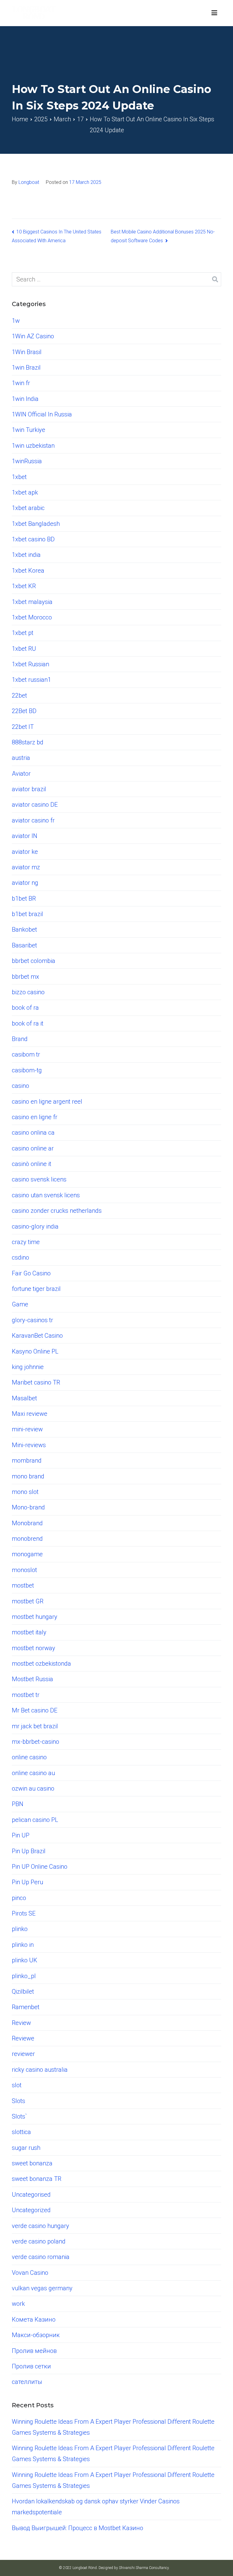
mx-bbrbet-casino (35, 1742)
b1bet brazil (27, 914)
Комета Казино (34, 2319)
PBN (18, 1804)
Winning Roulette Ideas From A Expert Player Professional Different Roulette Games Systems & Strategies (113, 2427)
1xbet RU (24, 649)
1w (16, 321)
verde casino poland (39, 2241)
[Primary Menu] (214, 13)
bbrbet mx (25, 977)
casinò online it (32, 1164)
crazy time (26, 1242)
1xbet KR (24, 586)
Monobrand (27, 1523)
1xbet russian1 (31, 680)
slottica (21, 2132)
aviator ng (25, 883)
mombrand (27, 1460)
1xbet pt (23, 633)
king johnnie (28, 1367)
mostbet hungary (35, 1617)
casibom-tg (27, 1070)
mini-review (27, 1429)
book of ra (25, 1008)
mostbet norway (34, 1648)
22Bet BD (24, 711)
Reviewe (23, 2038)
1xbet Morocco (32, 617)
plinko (20, 1929)
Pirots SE (24, 1913)
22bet (19, 695)
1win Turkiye (29, 430)
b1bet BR (24, 898)
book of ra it (28, 1023)
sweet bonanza (32, 2163)
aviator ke (25, 852)
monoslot (24, 1570)
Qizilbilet (23, 1991)
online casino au (33, 1773)
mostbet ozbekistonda (41, 1664)
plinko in (23, 1945)
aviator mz (26, 867)
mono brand (28, 1476)
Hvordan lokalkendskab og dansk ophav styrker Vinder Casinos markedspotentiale (96, 2507)
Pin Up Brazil (29, 1851)
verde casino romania (41, 2257)
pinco (19, 1898)
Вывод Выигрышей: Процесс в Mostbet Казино (78, 2528)
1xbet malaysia (32, 602)
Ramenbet (26, 2007)
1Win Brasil (27, 352)
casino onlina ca (33, 1133)
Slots (19, 2101)
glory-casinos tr (32, 1320)
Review (21, 2023)
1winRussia (27, 461)
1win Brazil (26, 367)
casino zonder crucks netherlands (57, 1211)
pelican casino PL (35, 1820)
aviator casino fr (33, 820)
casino (20, 1086)
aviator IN (25, 836)
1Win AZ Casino (33, 336)
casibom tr (26, 1054)
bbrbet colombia (34, 961)
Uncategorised (31, 2195)
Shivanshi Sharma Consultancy (144, 2568)
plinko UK (25, 1960)
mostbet (23, 1585)
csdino (20, 1257)
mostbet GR (28, 1601)
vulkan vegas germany (42, 2288)
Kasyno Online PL (35, 1351)
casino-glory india (35, 1226)
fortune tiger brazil (36, 1289)
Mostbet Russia (32, 1679)
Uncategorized (31, 2210)
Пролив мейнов (34, 2351)
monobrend (27, 1539)
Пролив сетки (31, 2366)
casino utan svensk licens (46, 1195)
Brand (20, 1039)
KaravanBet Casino (37, 1336)
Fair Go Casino (31, 1273)
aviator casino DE (35, 805)
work (18, 2304)
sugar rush (26, 2148)
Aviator (21, 774)
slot (17, 2085)
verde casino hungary (41, 2226)
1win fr (21, 383)
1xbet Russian (30, 664)
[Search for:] (116, 279)
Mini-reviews (29, 1445)
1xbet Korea (28, 571)
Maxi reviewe (30, 1414)
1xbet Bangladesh (36, 524)
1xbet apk (25, 492)
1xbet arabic (28, 508)
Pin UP (21, 1835)
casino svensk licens (39, 1179)
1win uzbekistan (33, 446)
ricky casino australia (40, 2070)
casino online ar (33, 1148)
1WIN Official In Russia (42, 414)
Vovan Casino (30, 2273)
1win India (25, 399)
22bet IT (23, 727)
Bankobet (24, 929)
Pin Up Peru (27, 1882)
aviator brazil (29, 789)
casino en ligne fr (35, 1117)
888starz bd (28, 742)
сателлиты (27, 2382)
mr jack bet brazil (35, 1726)
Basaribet (24, 945)
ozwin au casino (33, 1788)
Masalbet (24, 1398)
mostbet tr (26, 1695)
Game (20, 1304)
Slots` (19, 2116)
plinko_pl (24, 1976)
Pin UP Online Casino (40, 1867)
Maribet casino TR (36, 1382)
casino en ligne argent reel (47, 1102)
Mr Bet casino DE (35, 1710)
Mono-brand (28, 1507)
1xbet (19, 477)
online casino (29, 1757)
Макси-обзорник (36, 2335)
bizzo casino (28, 992)
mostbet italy (29, 1632)
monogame (27, 1554)
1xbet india (26, 555)
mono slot (25, 1492)
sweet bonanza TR (37, 2179)
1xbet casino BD (33, 539)
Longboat (29, 182)
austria (21, 758)
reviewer (23, 2054)
